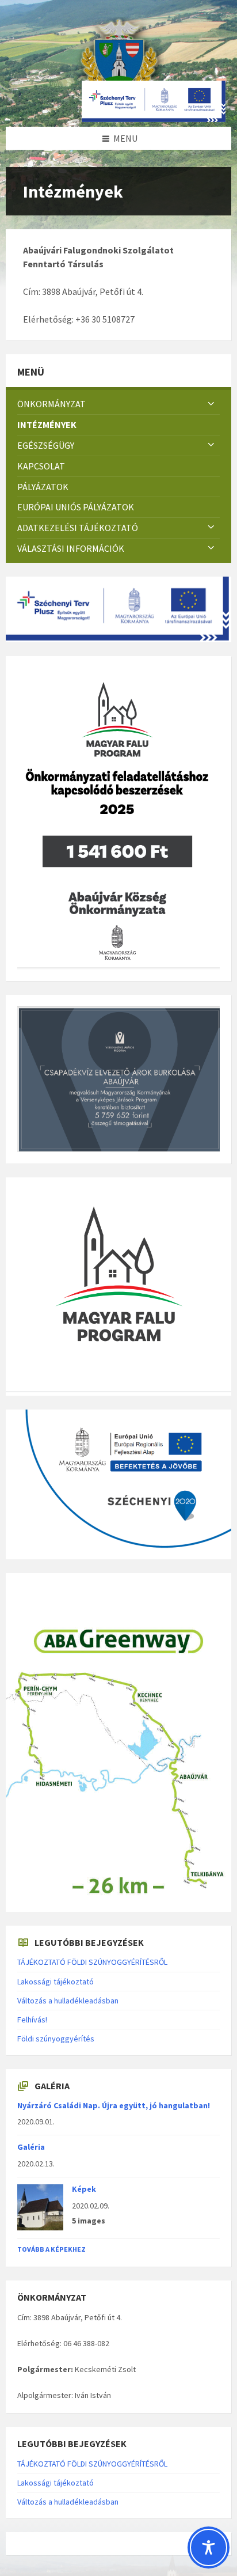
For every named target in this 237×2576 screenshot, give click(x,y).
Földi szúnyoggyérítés (56, 2039)
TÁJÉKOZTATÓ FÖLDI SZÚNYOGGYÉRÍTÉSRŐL (92, 1962)
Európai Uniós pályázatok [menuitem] (76, 507)
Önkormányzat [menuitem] (51, 404)
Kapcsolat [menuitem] (41, 466)
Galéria (31, 2147)
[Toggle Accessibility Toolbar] (209, 2547)
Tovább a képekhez (51, 2249)
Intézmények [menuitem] (47, 425)
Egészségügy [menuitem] (46, 445)
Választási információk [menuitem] (71, 548)
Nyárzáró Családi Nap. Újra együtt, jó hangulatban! (114, 2105)
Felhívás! (32, 2020)
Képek (84, 2189)
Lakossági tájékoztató (56, 1982)
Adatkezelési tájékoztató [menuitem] (78, 528)
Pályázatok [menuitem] (43, 487)
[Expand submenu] (211, 404)
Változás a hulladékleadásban (68, 2001)
